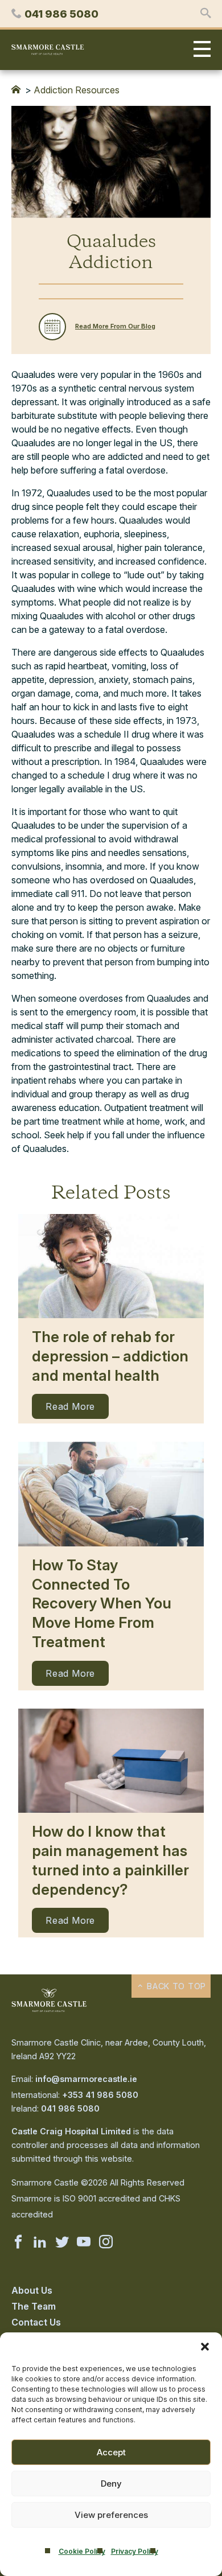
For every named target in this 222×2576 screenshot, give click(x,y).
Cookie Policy (82, 2551)
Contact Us (36, 2322)
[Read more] (111, 1266)
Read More (70, 1406)
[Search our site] (205, 14)
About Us (32, 2290)
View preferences (111, 2515)
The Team (34, 2306)
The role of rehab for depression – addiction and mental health (110, 1356)
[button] (205, 2347)
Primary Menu (199, 50)
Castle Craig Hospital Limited (71, 2131)
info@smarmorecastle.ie (86, 2079)
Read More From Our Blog (115, 326)
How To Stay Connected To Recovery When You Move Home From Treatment (102, 1603)
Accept (111, 2452)
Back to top (175, 1986)
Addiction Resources (77, 90)
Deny (111, 2484)
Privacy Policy (135, 2551)
